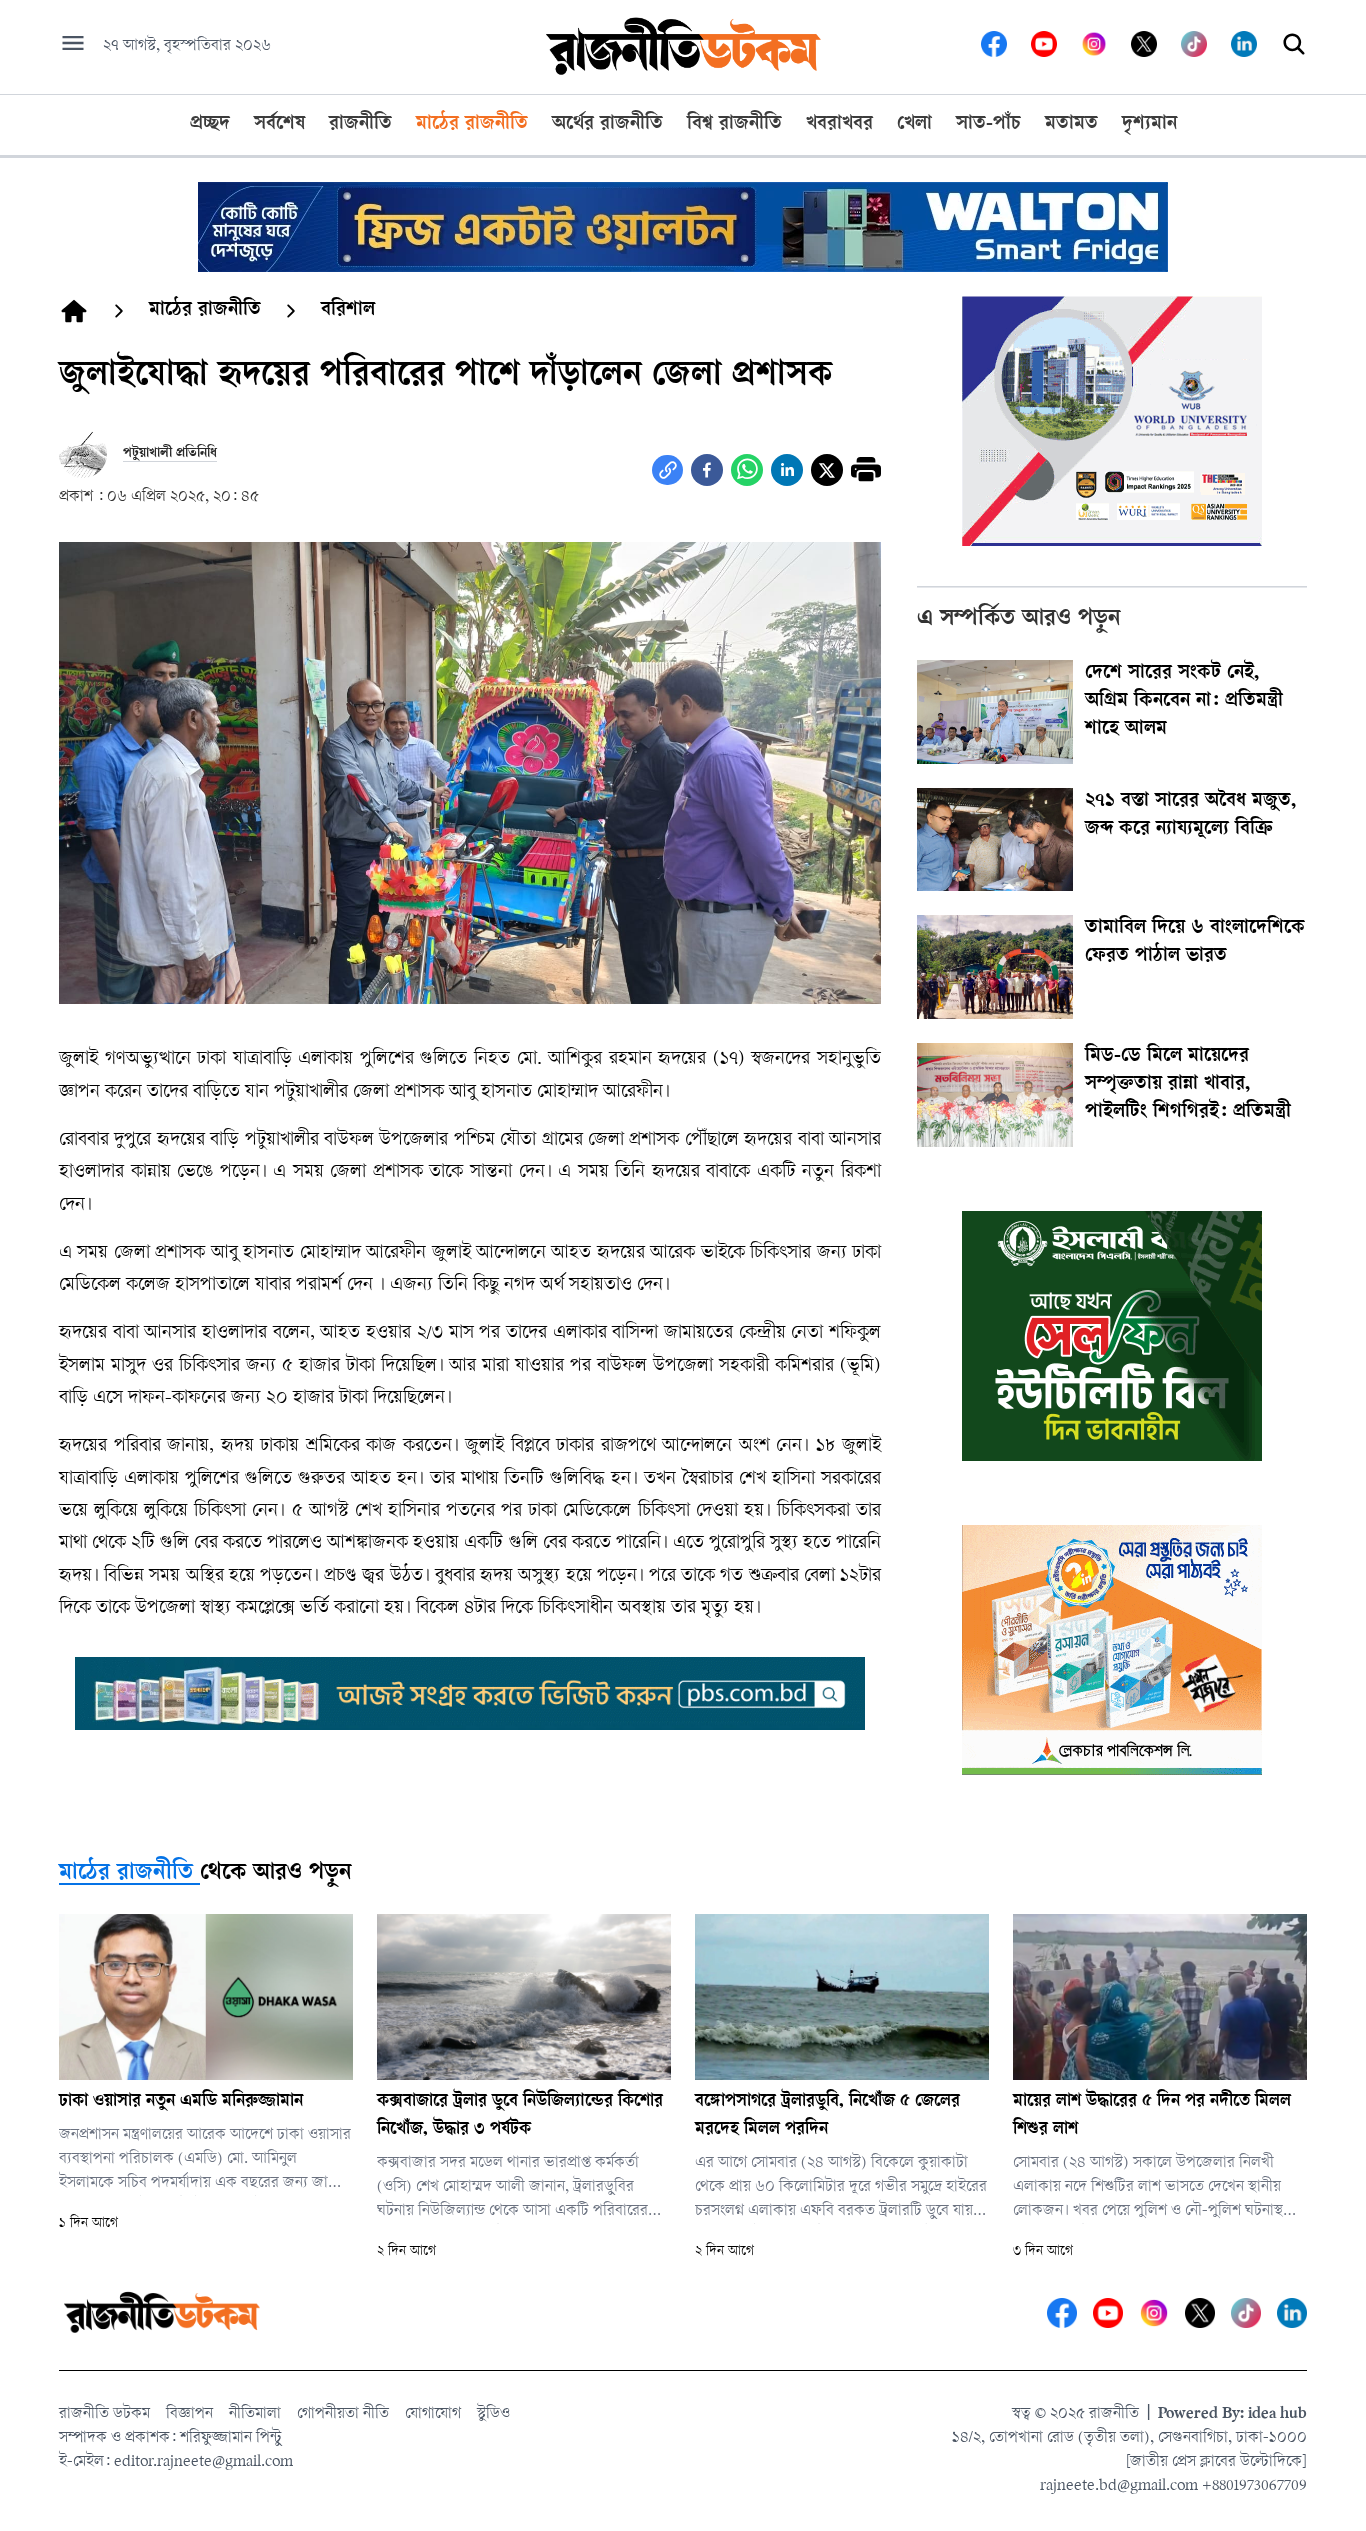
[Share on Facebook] (707, 470)
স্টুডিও (493, 2414)
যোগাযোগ (433, 2414)
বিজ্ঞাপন (189, 2414)
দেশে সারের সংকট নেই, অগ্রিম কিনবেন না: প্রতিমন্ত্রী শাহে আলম (1184, 702)
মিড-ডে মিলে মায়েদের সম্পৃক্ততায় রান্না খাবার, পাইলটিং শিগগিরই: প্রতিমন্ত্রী (1188, 1085)
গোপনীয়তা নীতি (343, 2414)
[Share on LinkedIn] (787, 470)
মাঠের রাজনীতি (126, 1874)
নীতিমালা (255, 2414)
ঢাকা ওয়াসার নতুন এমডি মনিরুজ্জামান (181, 2102)
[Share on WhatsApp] (747, 470)
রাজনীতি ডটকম (104, 2414)
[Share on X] (827, 470)
